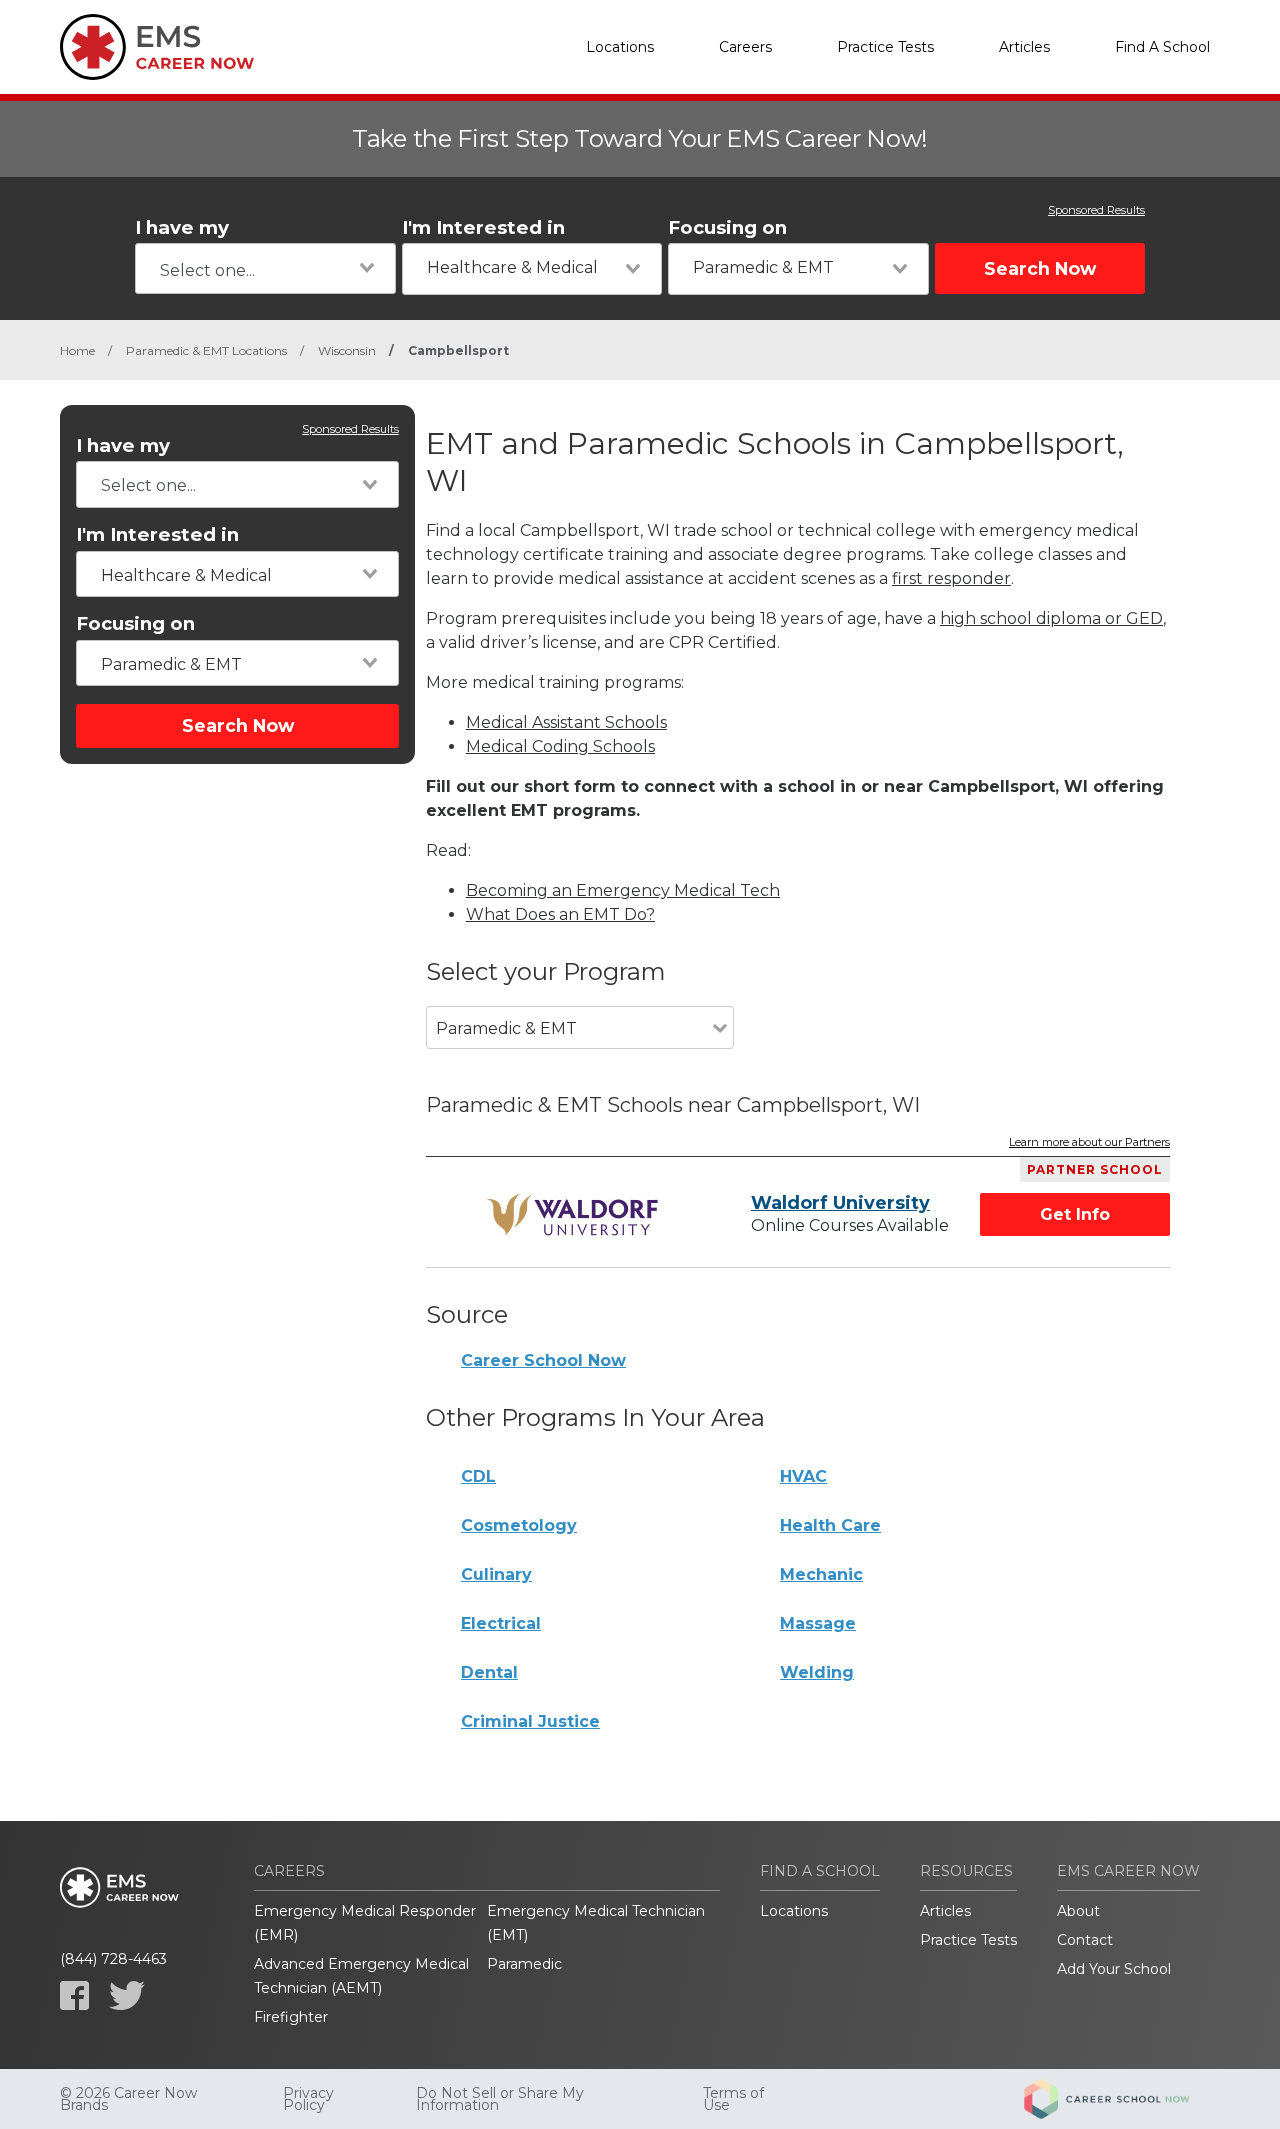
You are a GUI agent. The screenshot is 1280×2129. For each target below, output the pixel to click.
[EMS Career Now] (160, 47)
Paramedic (524, 1964)
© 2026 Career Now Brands (128, 2099)
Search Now (1040, 268)
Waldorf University (840, 1203)
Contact (1085, 1940)
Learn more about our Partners (1089, 1143)
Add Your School (1114, 1969)
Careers (745, 47)
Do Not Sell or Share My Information (500, 2099)
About (1078, 1911)
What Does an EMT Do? (560, 914)
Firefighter (291, 2017)
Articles (1024, 47)
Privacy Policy (308, 2099)
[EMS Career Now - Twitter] (127, 1995)
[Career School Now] (1122, 2099)
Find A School (1162, 47)
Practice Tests (885, 47)
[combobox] (265, 268)
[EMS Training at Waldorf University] (576, 1215)
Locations (620, 47)
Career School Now (543, 1360)
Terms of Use (733, 2099)
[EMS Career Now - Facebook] (74, 1995)
